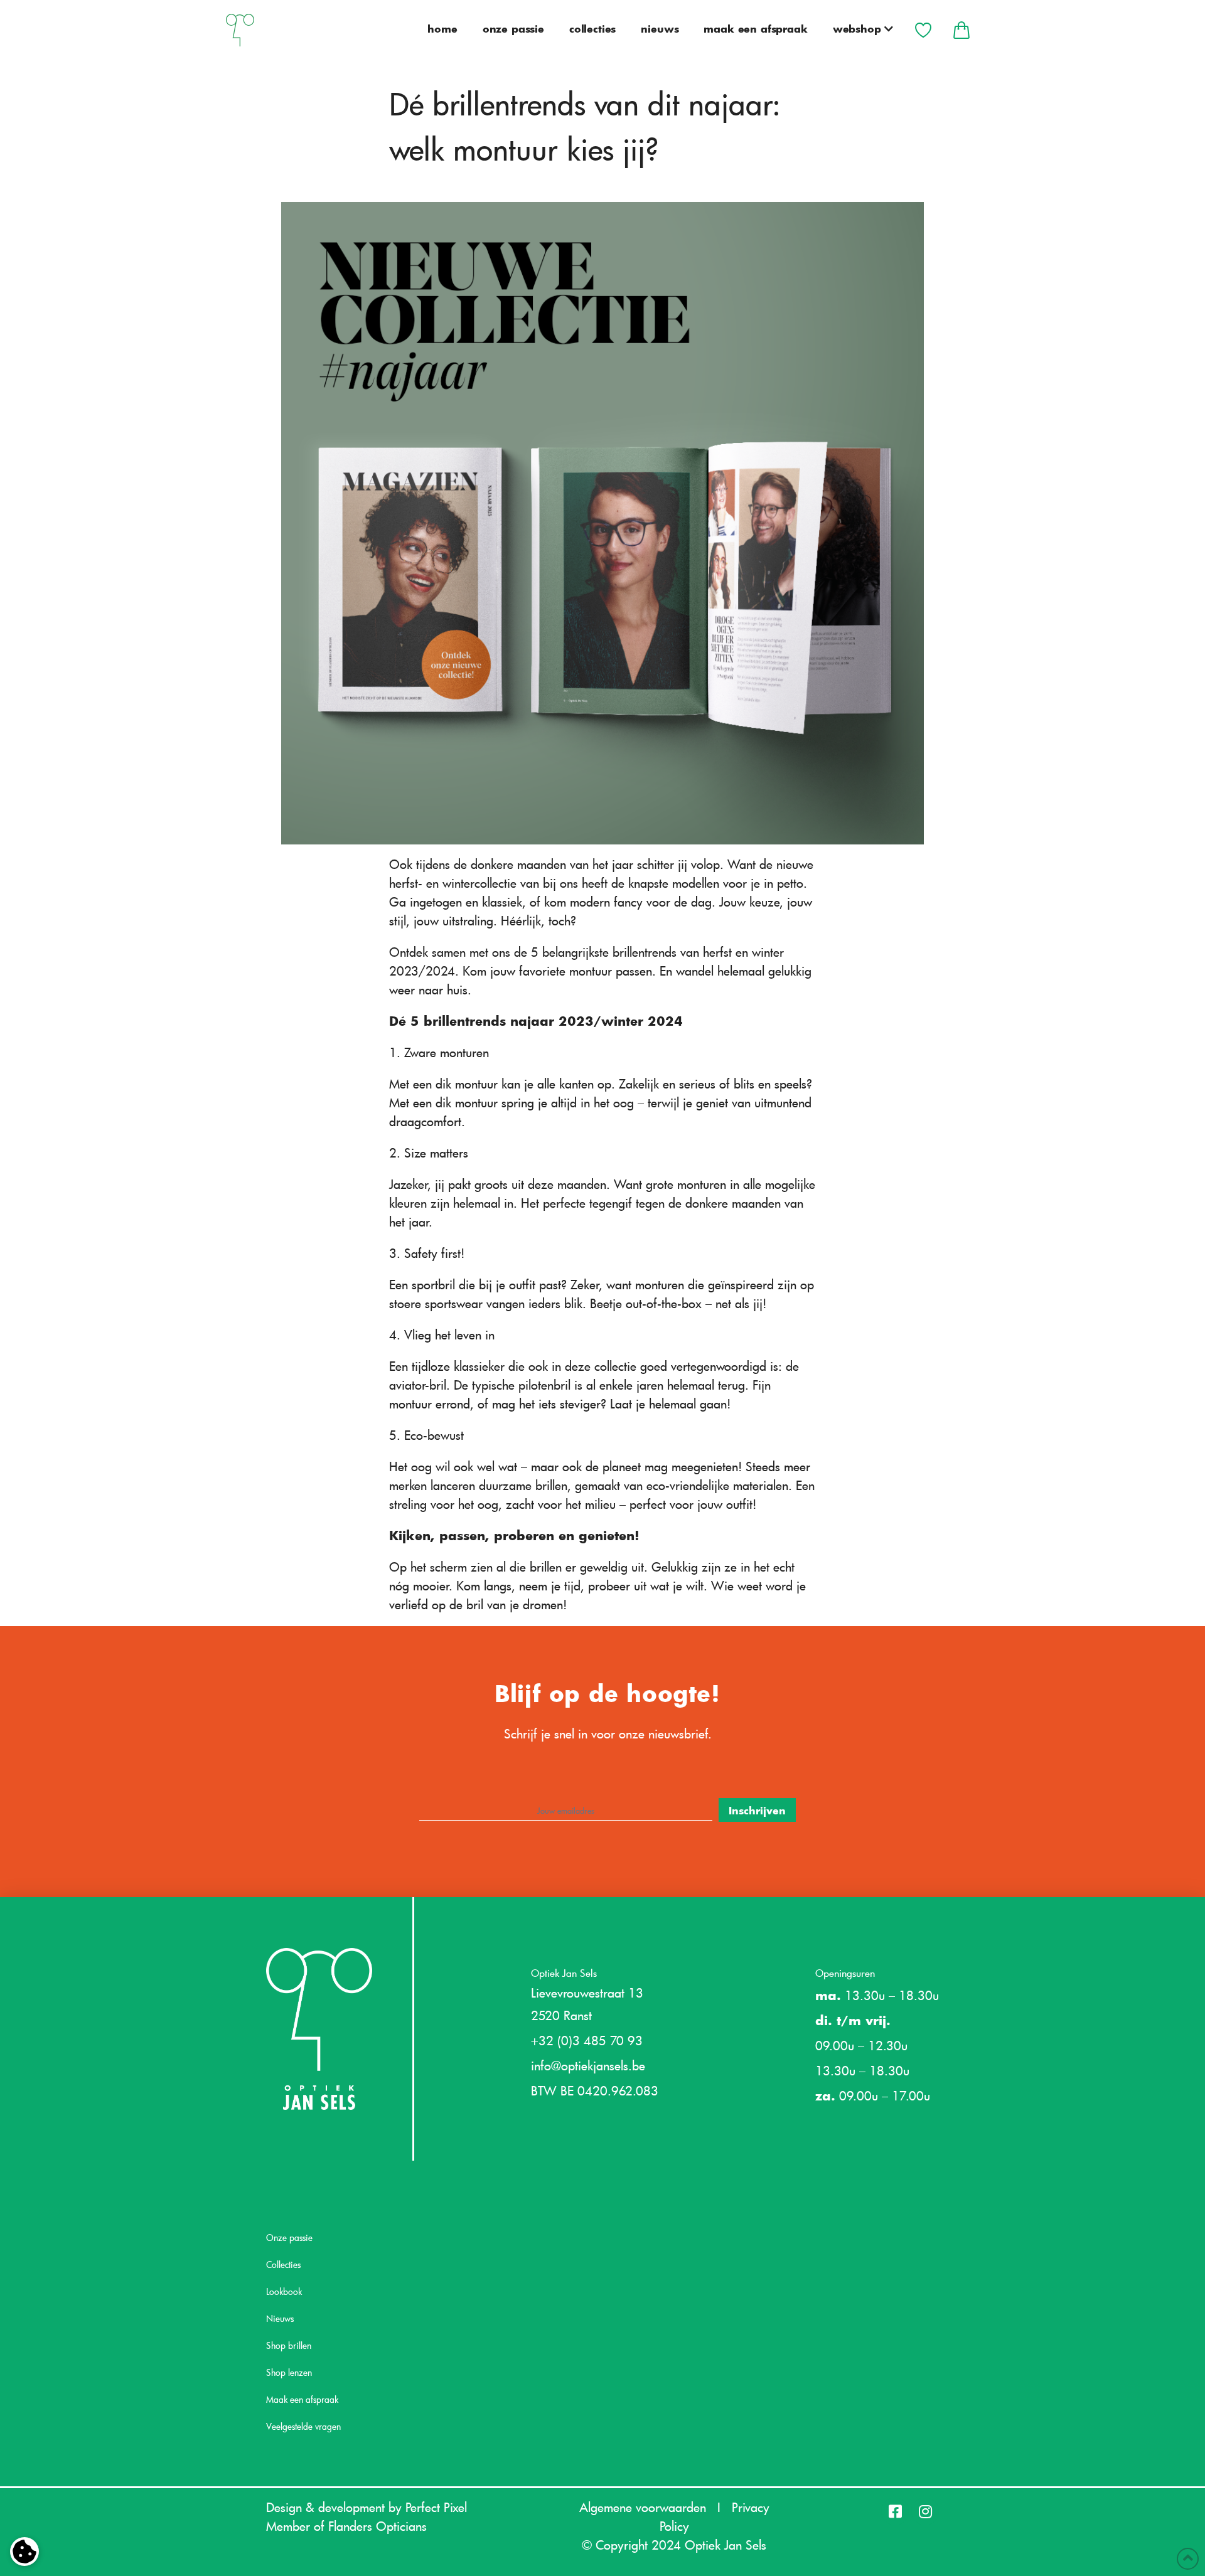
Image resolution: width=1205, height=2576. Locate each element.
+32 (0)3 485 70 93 (587, 2040)
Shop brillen (289, 2345)
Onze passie (289, 2238)
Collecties (283, 2265)
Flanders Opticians (378, 2526)
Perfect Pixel (436, 2507)
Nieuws (280, 2318)
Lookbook (284, 2291)
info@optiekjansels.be (588, 2065)
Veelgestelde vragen (303, 2426)
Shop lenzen (289, 2372)
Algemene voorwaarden (643, 2507)
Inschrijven (757, 1810)
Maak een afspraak (302, 2399)
